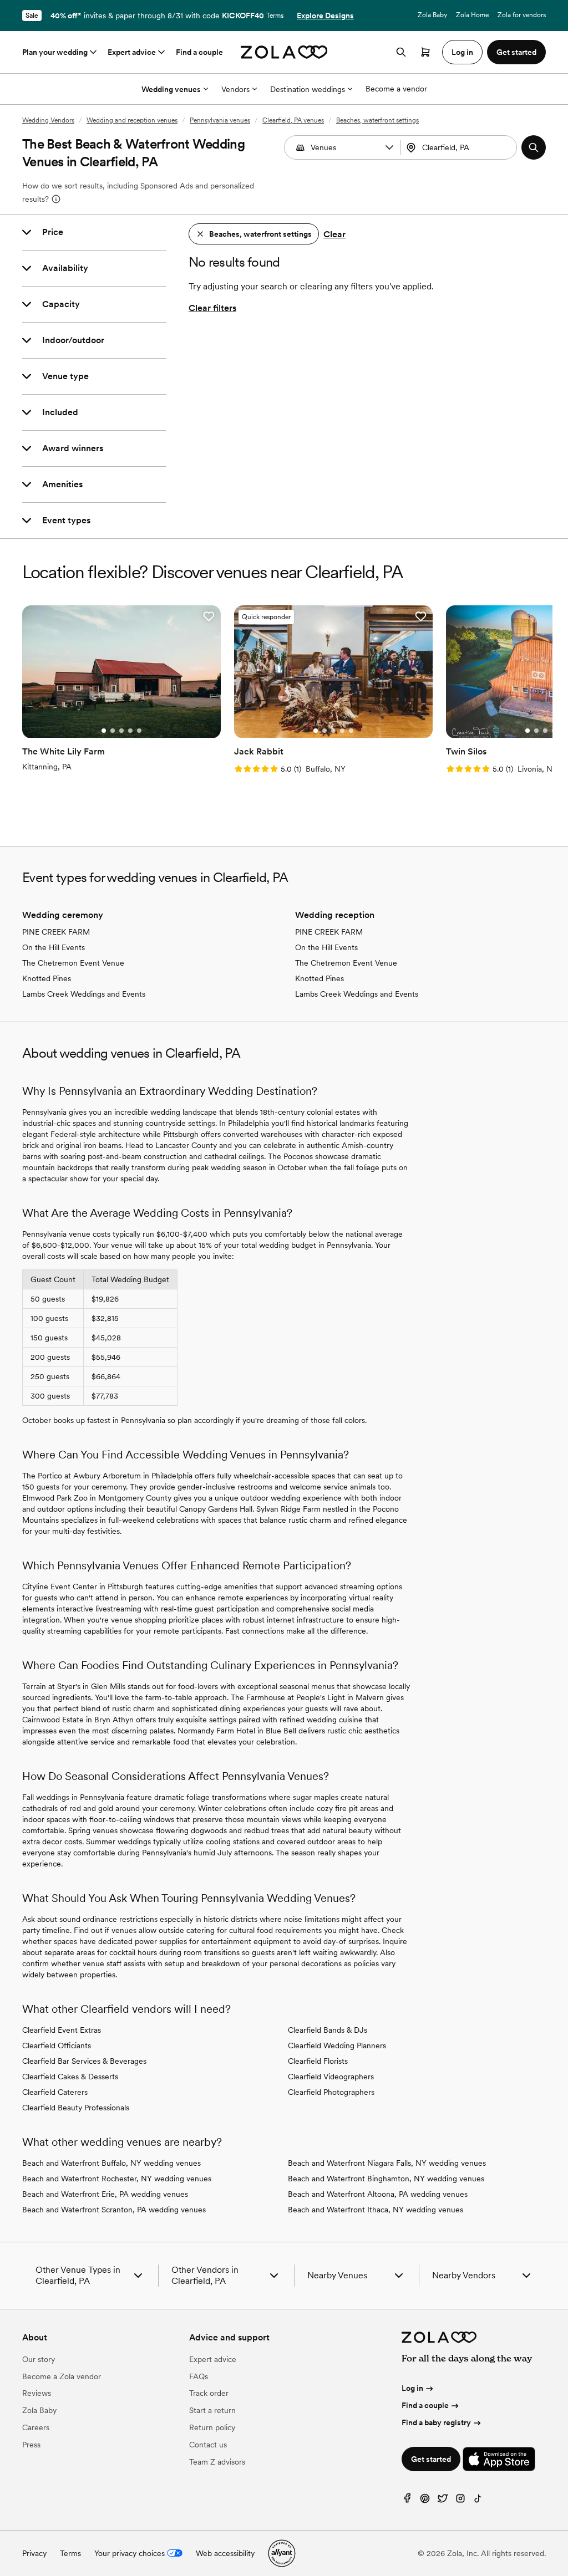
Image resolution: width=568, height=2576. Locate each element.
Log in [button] (462, 52)
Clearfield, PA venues (293, 120)
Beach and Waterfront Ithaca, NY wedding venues (376, 2210)
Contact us (208, 2445)
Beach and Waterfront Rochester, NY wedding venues (117, 2179)
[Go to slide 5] (139, 731)
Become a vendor (396, 89)
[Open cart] (425, 52)
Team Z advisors (217, 2462)
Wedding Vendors (48, 120)
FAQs (199, 2376)
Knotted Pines (47, 978)
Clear (334, 234)
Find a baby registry (436, 2422)
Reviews (37, 2393)
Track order (209, 2393)
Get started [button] (516, 52)
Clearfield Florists (318, 2061)
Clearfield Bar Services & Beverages (84, 2061)
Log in (412, 2388)
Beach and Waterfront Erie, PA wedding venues (105, 2194)
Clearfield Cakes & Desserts (70, 2077)
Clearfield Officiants (57, 2046)
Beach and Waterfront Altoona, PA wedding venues (378, 2194)
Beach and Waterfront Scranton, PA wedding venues (114, 2210)
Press (31, 2445)
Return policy (212, 2427)
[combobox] (460, 147)
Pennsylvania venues (220, 120)
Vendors (235, 89)
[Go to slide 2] (113, 731)
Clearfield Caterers (55, 2092)
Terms (275, 16)
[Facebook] (407, 2501)
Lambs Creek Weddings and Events (84, 994)
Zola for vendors (522, 15)
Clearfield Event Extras (62, 2030)
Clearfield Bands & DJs (328, 2030)
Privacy (34, 2553)
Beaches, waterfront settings (377, 120)
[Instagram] (460, 2501)
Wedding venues (171, 89)
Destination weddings (308, 89)
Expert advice (132, 52)
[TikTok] (478, 2501)
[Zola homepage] (284, 52)
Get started (431, 2459)
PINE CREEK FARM (56, 932)
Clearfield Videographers (331, 2077)
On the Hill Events (54, 947)
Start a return (212, 2410)
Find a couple (199, 52)
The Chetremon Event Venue (73, 963)
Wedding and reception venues (132, 120)
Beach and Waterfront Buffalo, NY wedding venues (111, 2163)
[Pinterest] (425, 2501)
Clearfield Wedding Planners (337, 2046)
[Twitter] (443, 2501)
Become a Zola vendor (62, 2376)
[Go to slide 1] (104, 731)
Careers (36, 2427)
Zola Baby (432, 15)
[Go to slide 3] (121, 731)
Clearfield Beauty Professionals (76, 2108)
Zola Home (472, 15)
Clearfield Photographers (331, 2092)
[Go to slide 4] (130, 731)
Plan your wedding (55, 52)
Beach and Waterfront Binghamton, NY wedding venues (386, 2179)
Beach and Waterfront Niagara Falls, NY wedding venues (387, 2163)
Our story (39, 2359)
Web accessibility (225, 2553)
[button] (389, 147)
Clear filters (212, 308)
